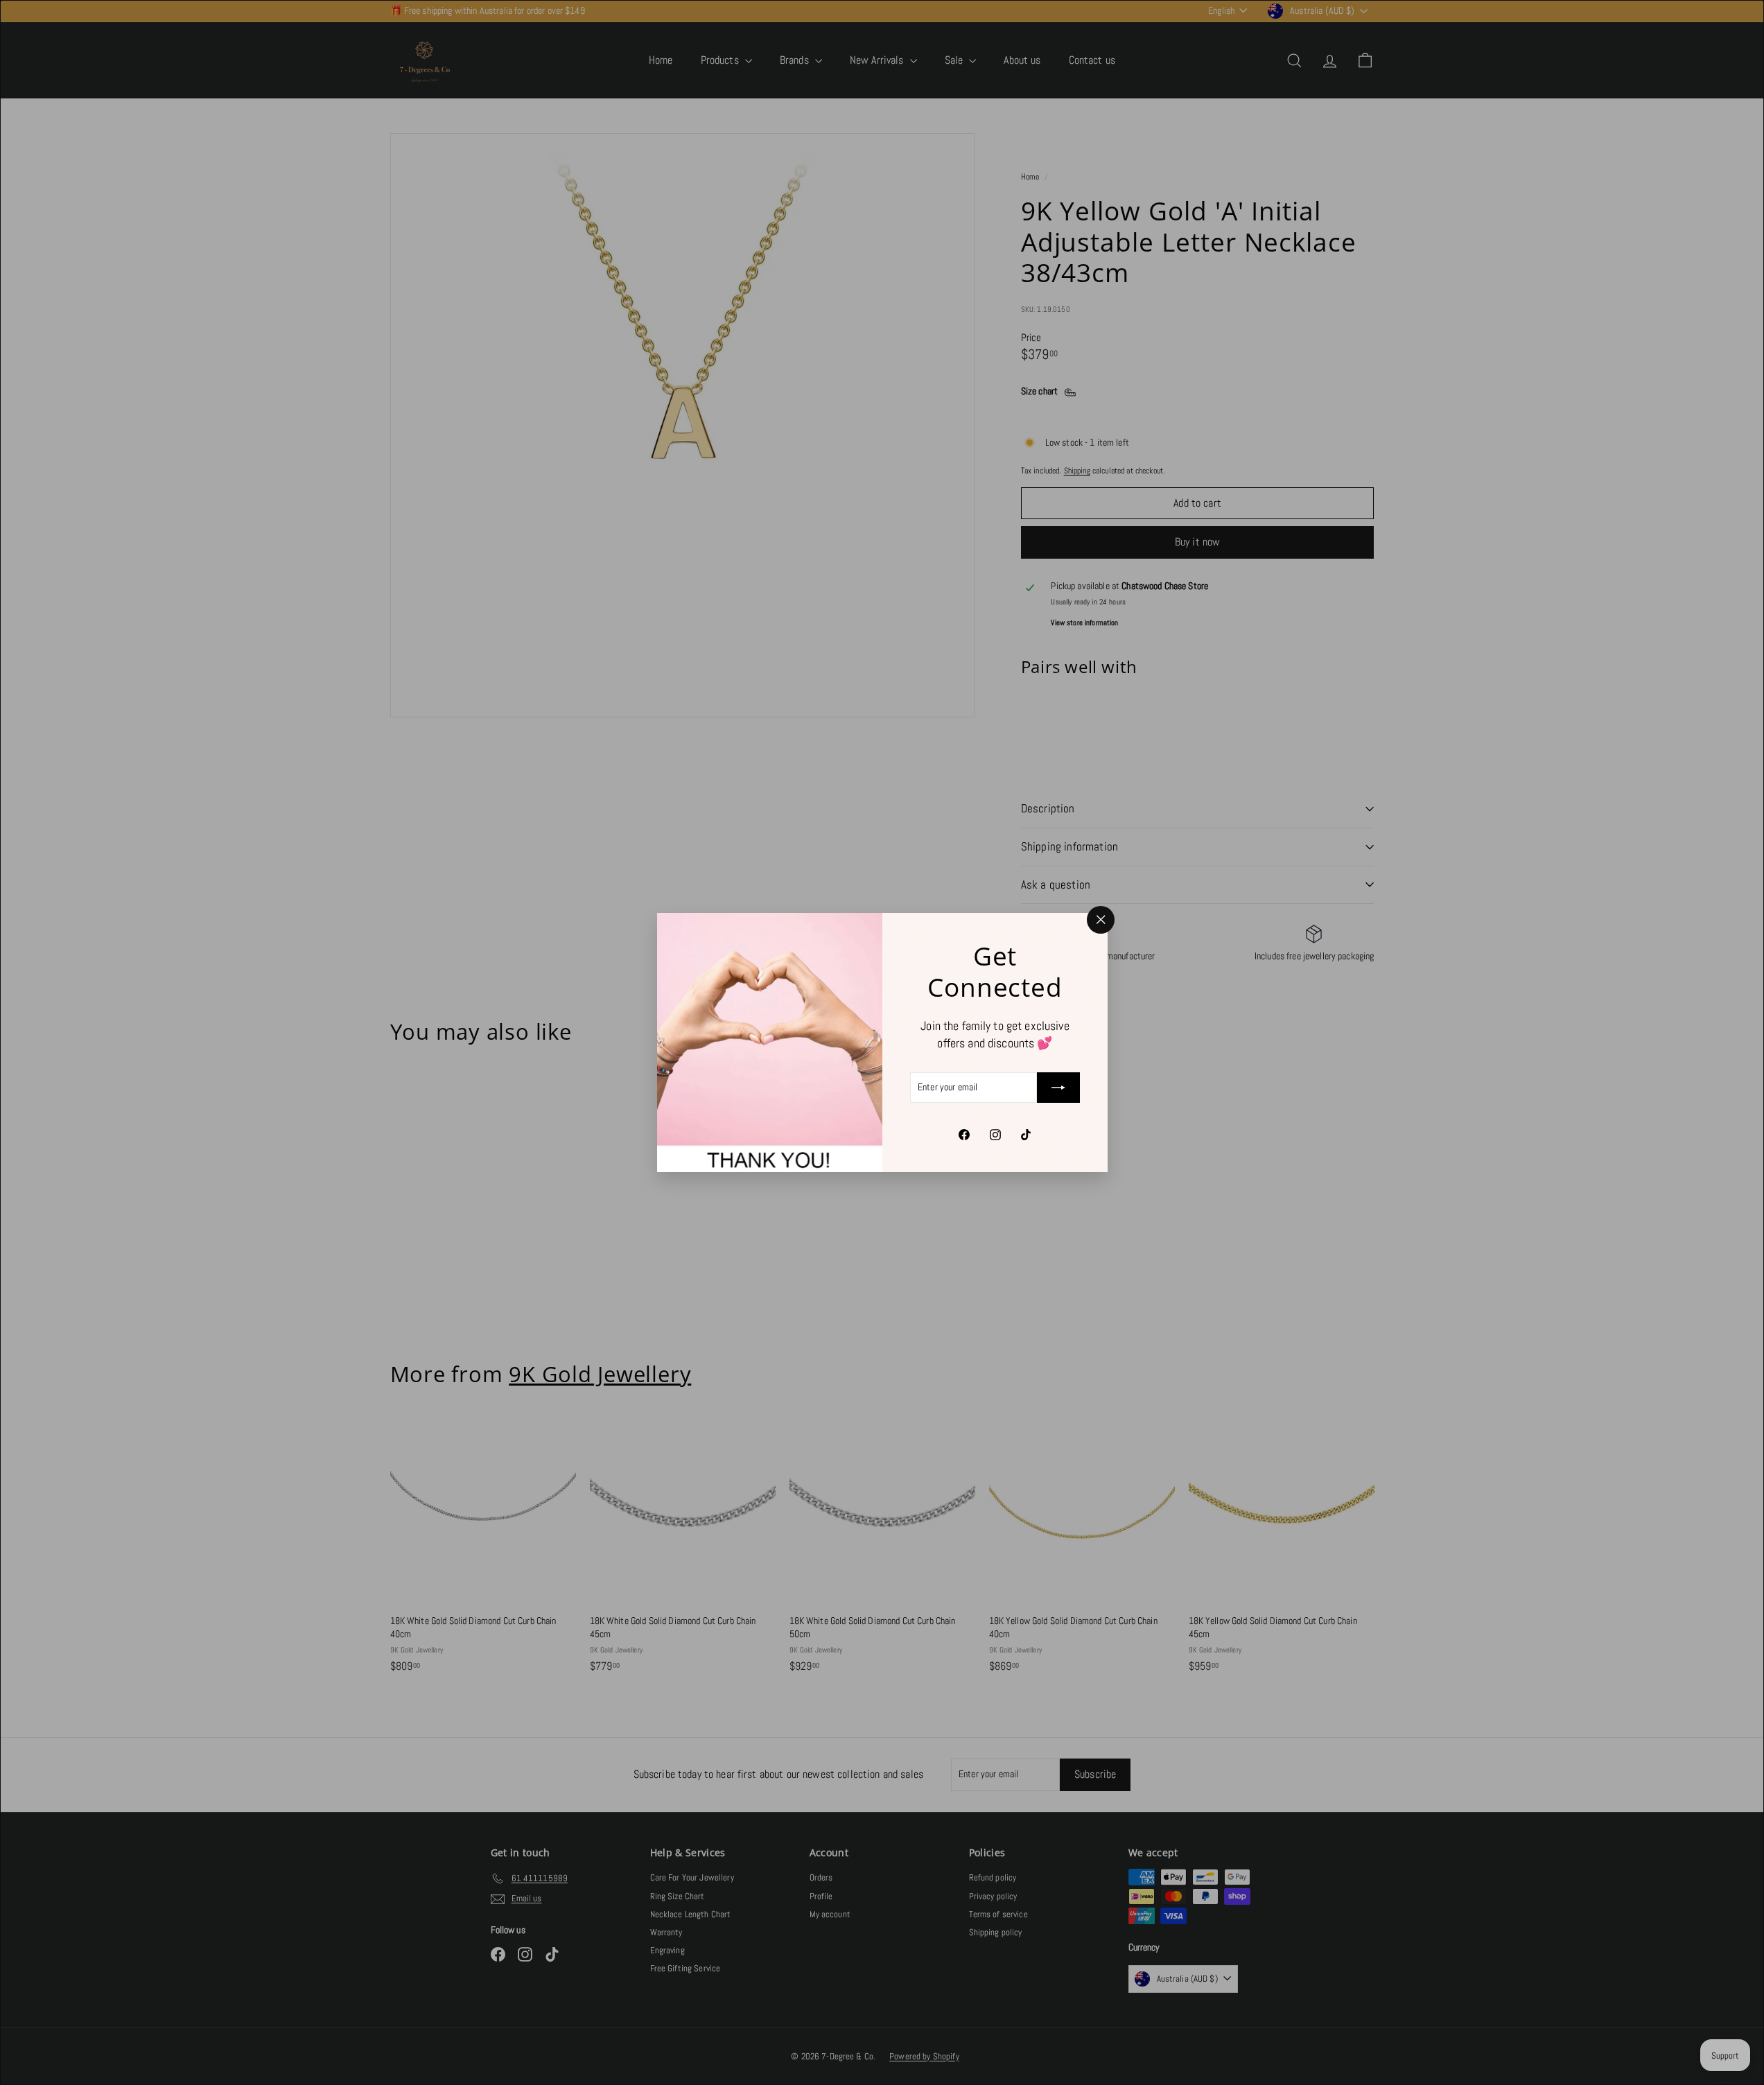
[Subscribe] (1058, 1088)
